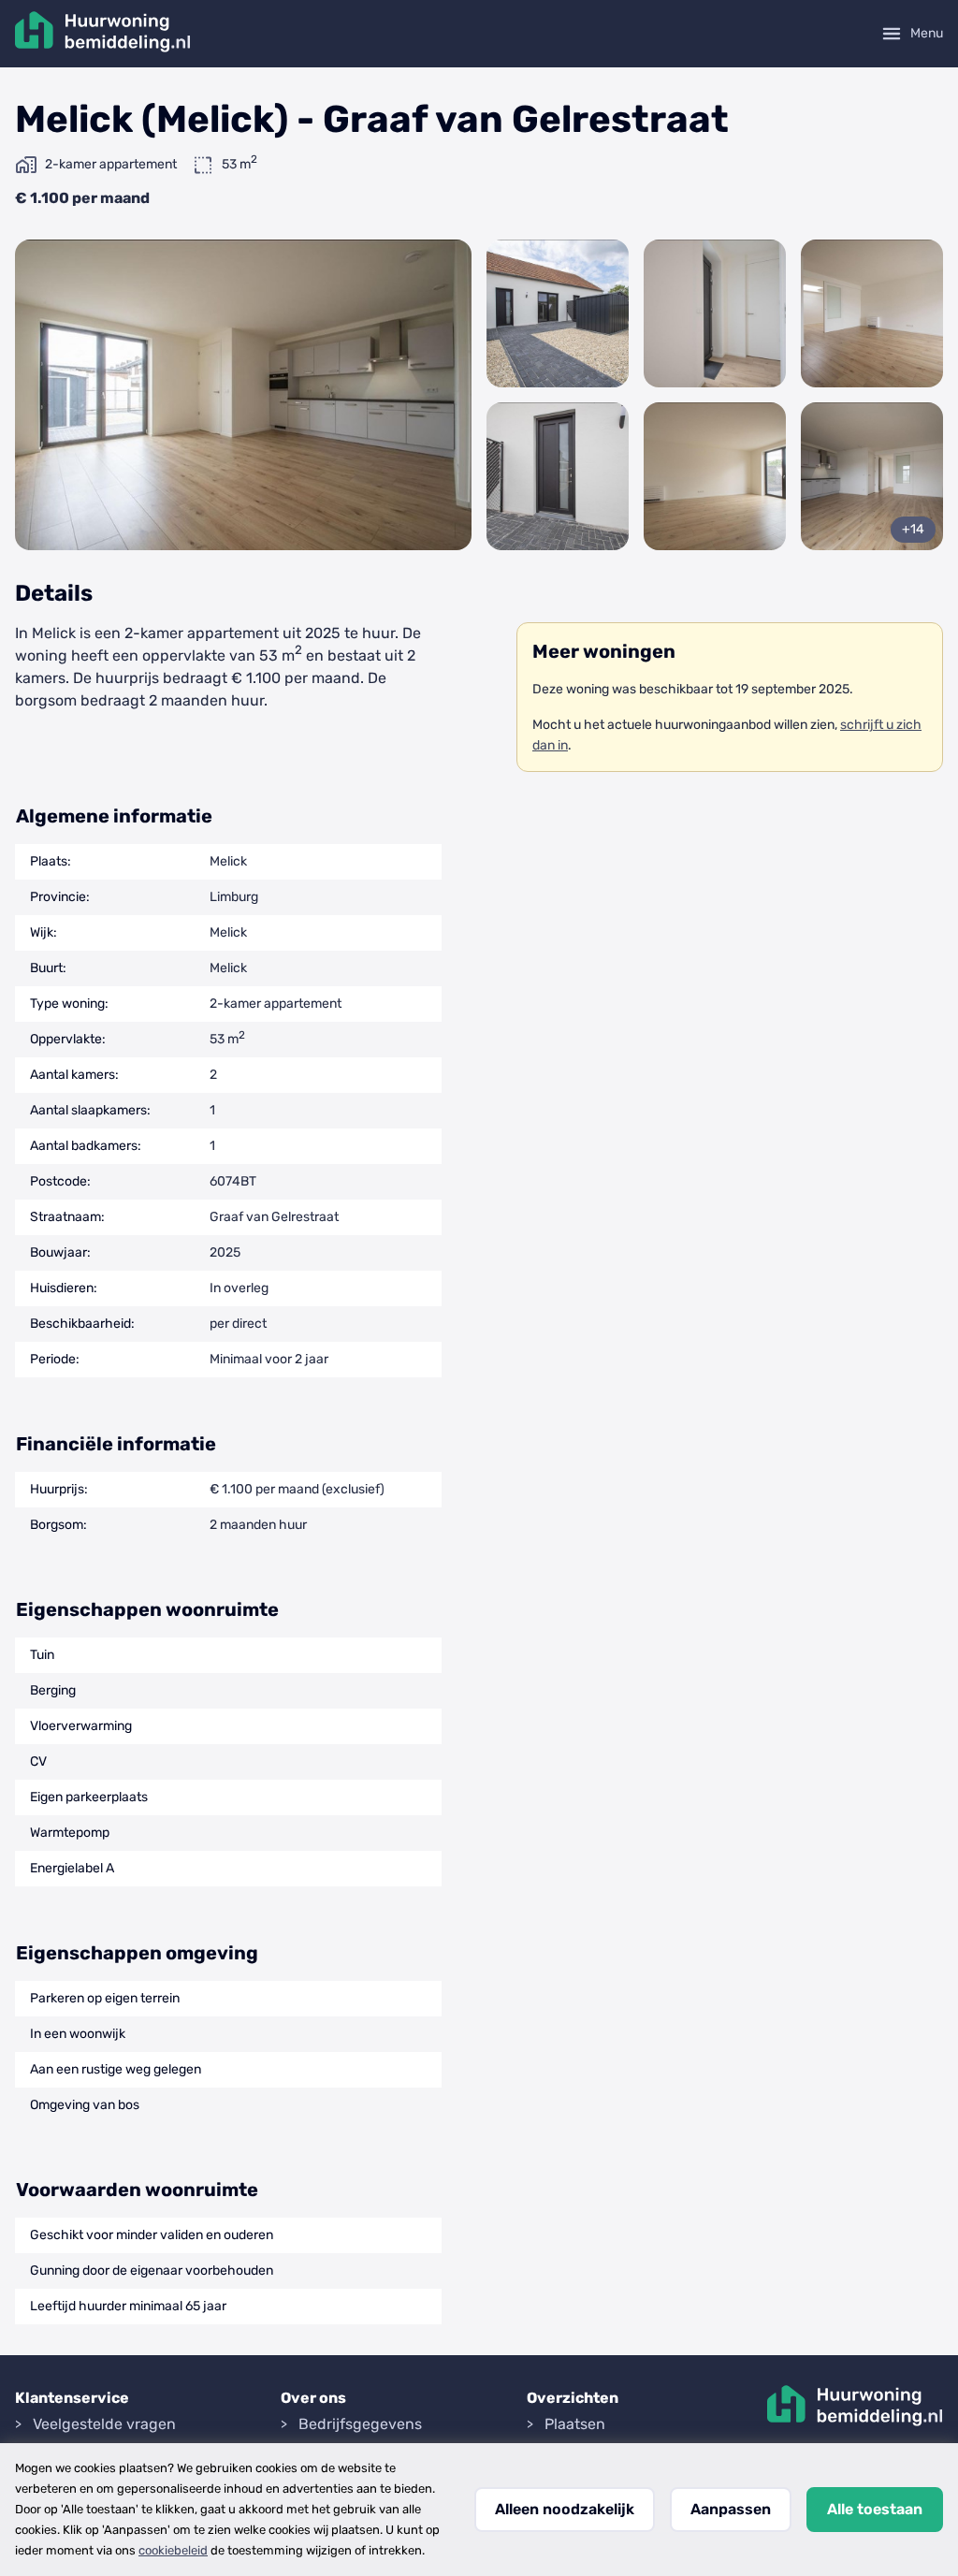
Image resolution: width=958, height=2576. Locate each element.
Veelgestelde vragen (104, 2424)
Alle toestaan (875, 2509)
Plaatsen (575, 2424)
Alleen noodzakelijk (565, 2509)
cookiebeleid (173, 2550)
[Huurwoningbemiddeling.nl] (103, 34)
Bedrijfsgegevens (360, 2424)
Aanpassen (731, 2509)
